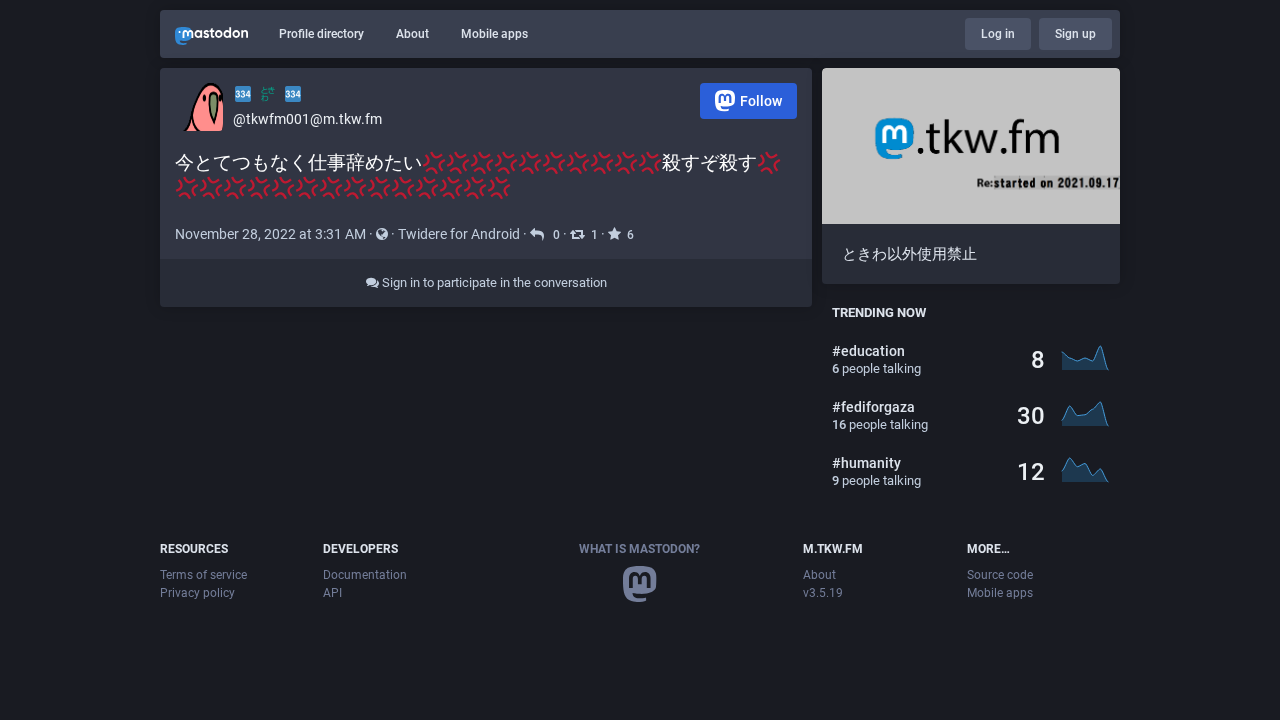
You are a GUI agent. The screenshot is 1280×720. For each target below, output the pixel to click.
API (332, 593)
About (412, 34)
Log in (998, 34)
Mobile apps (494, 34)
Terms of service (203, 575)
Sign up (1075, 34)
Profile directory (321, 34)
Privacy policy (197, 593)
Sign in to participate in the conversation (493, 282)
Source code (1000, 575)
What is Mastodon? (639, 549)
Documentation (365, 575)
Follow (761, 101)
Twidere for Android (459, 234)
